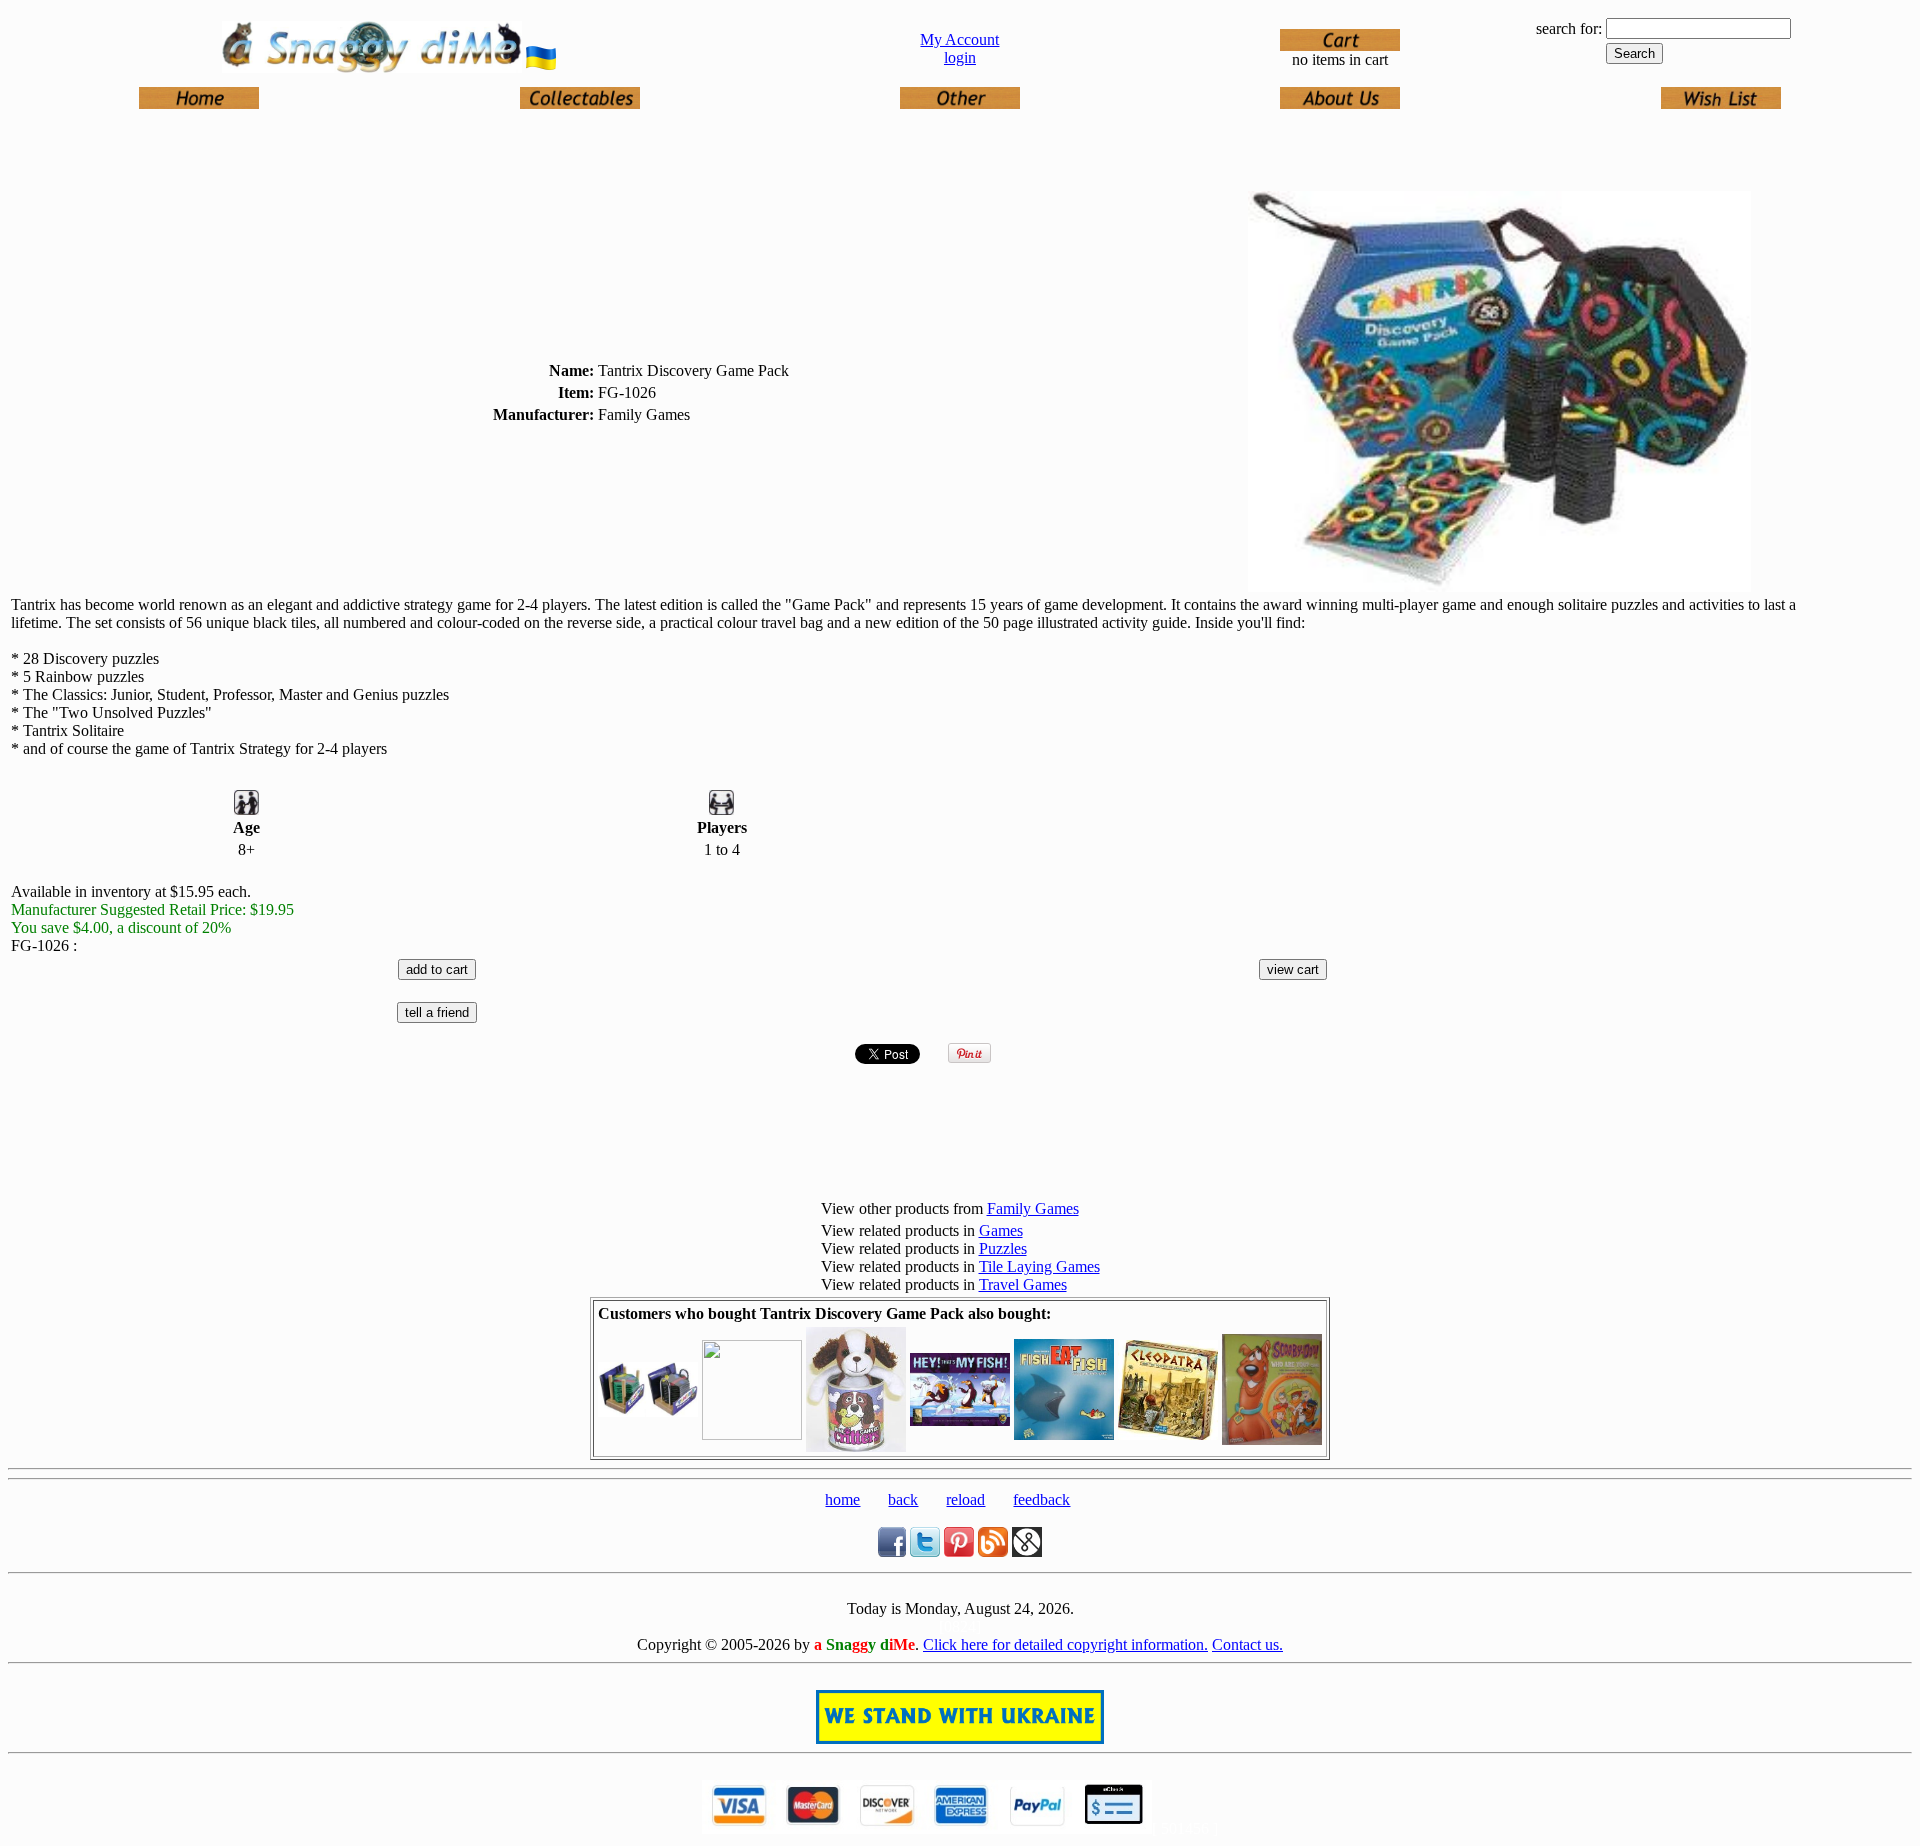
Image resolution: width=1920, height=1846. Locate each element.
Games (1001, 1230)
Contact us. (1247, 1644)
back (903, 1499)
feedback (1041, 1499)
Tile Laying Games (1039, 1266)
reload (965, 1499)
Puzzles (1003, 1248)
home (842, 1499)
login (960, 57)
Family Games (1033, 1208)
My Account (959, 39)
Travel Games (1023, 1284)
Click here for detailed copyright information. (1065, 1644)
